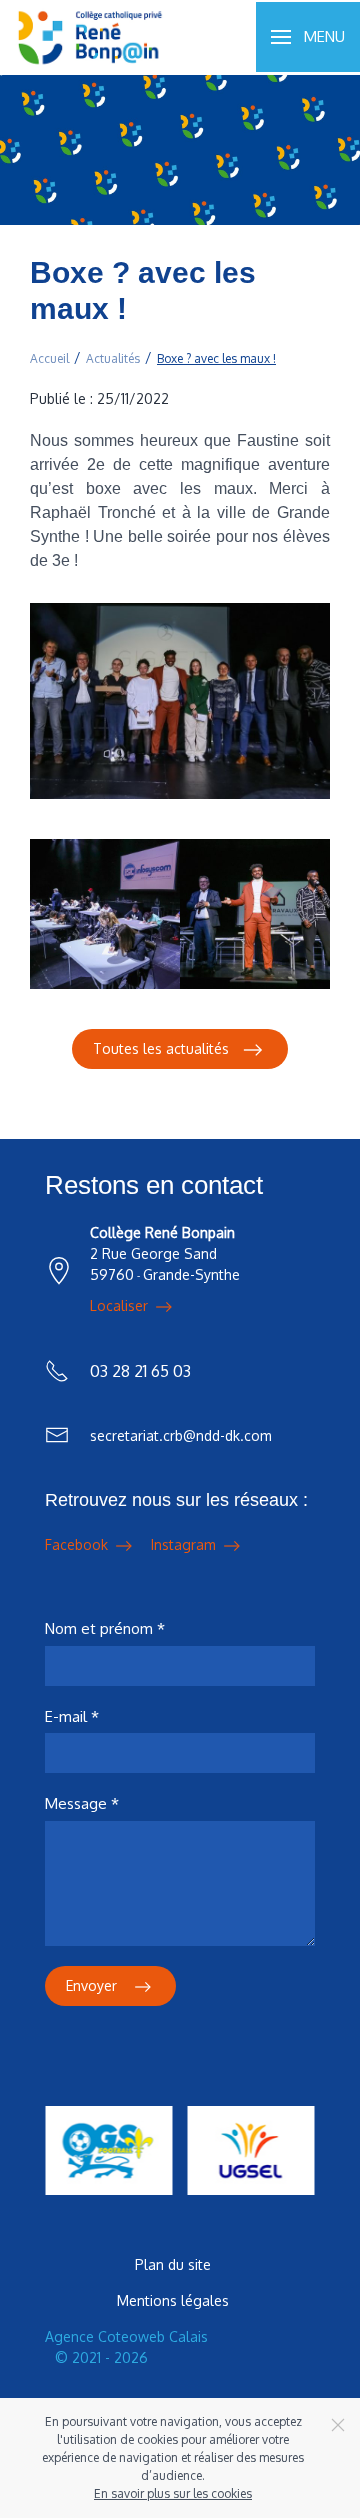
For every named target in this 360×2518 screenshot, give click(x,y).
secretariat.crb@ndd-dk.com (181, 1435)
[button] (308, 37)
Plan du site (173, 2264)
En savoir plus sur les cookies (173, 2493)
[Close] (338, 2425)
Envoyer (93, 1985)
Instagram (185, 1544)
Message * (82, 1803)
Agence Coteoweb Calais (126, 2336)
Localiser (121, 1305)
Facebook (78, 1544)
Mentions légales (173, 2300)
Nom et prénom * (105, 1628)
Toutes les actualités (161, 1048)
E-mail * (72, 1716)
